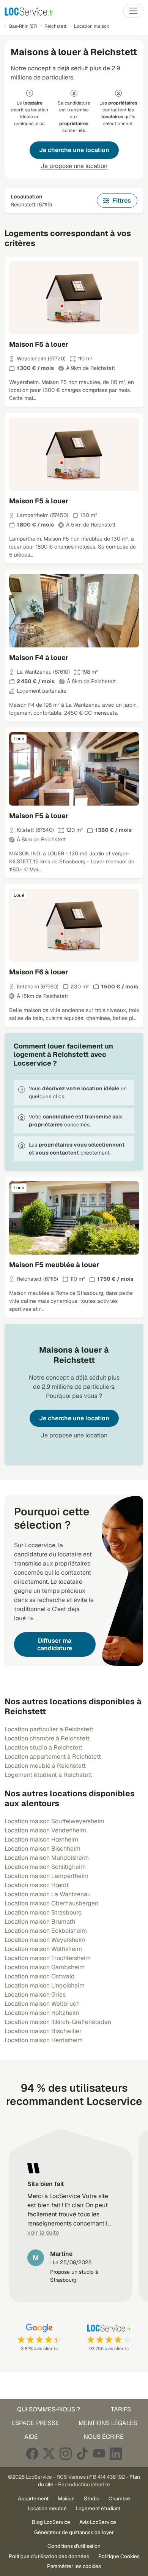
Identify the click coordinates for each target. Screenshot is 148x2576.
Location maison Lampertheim (46, 1876)
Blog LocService (51, 2522)
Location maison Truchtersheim (48, 1958)
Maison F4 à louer (39, 657)
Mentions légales (108, 2423)
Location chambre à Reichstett (47, 1738)
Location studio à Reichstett (43, 1747)
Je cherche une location (74, 150)
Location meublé (47, 2508)
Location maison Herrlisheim (44, 2040)
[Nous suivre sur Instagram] (66, 2453)
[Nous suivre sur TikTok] (82, 2453)
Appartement (33, 2498)
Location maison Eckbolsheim (46, 1931)
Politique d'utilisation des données (49, 2556)
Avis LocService (98, 2522)
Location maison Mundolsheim (47, 1858)
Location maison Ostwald (40, 1976)
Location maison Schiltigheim (45, 1867)
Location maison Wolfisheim (43, 1949)
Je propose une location (74, 166)
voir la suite (43, 2233)
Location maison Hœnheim (41, 1839)
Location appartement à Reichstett (53, 1757)
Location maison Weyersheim (45, 1940)
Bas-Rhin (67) (23, 26)
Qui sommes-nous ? (49, 2409)
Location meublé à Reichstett (45, 1766)
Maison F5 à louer (39, 344)
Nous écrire (104, 2437)
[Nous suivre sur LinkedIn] (116, 2453)
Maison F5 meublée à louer (54, 1265)
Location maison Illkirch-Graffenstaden (58, 2022)
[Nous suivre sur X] (49, 2453)
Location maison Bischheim (43, 1849)
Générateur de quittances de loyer (74, 2532)
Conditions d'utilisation (74, 2546)
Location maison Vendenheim (45, 1830)
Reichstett (55, 26)
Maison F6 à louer (39, 972)
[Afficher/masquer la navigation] (133, 11)
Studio (92, 2498)
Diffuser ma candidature (55, 1644)
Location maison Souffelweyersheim (54, 1821)
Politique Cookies (119, 2556)
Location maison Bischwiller (43, 2031)
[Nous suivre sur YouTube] (99, 2453)
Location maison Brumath (40, 1922)
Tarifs (121, 2409)
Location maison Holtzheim (42, 2013)
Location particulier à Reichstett (49, 1729)
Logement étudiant (98, 2508)
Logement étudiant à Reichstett (48, 1775)
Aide (31, 2437)
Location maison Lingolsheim (45, 1985)
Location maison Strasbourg (43, 1912)
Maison (66, 2498)
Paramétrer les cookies (74, 2566)
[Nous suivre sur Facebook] (32, 2453)
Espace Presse (35, 2423)
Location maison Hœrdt (37, 1885)
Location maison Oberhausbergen (51, 1903)
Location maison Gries (35, 1995)
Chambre (119, 2498)
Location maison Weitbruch (42, 2004)
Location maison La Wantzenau (48, 1894)
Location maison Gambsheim (45, 1967)
